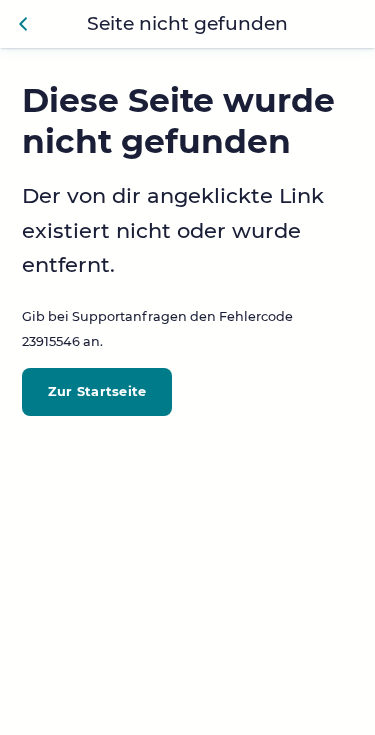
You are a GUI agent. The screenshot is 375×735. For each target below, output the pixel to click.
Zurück (24, 24)
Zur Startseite (97, 391)
